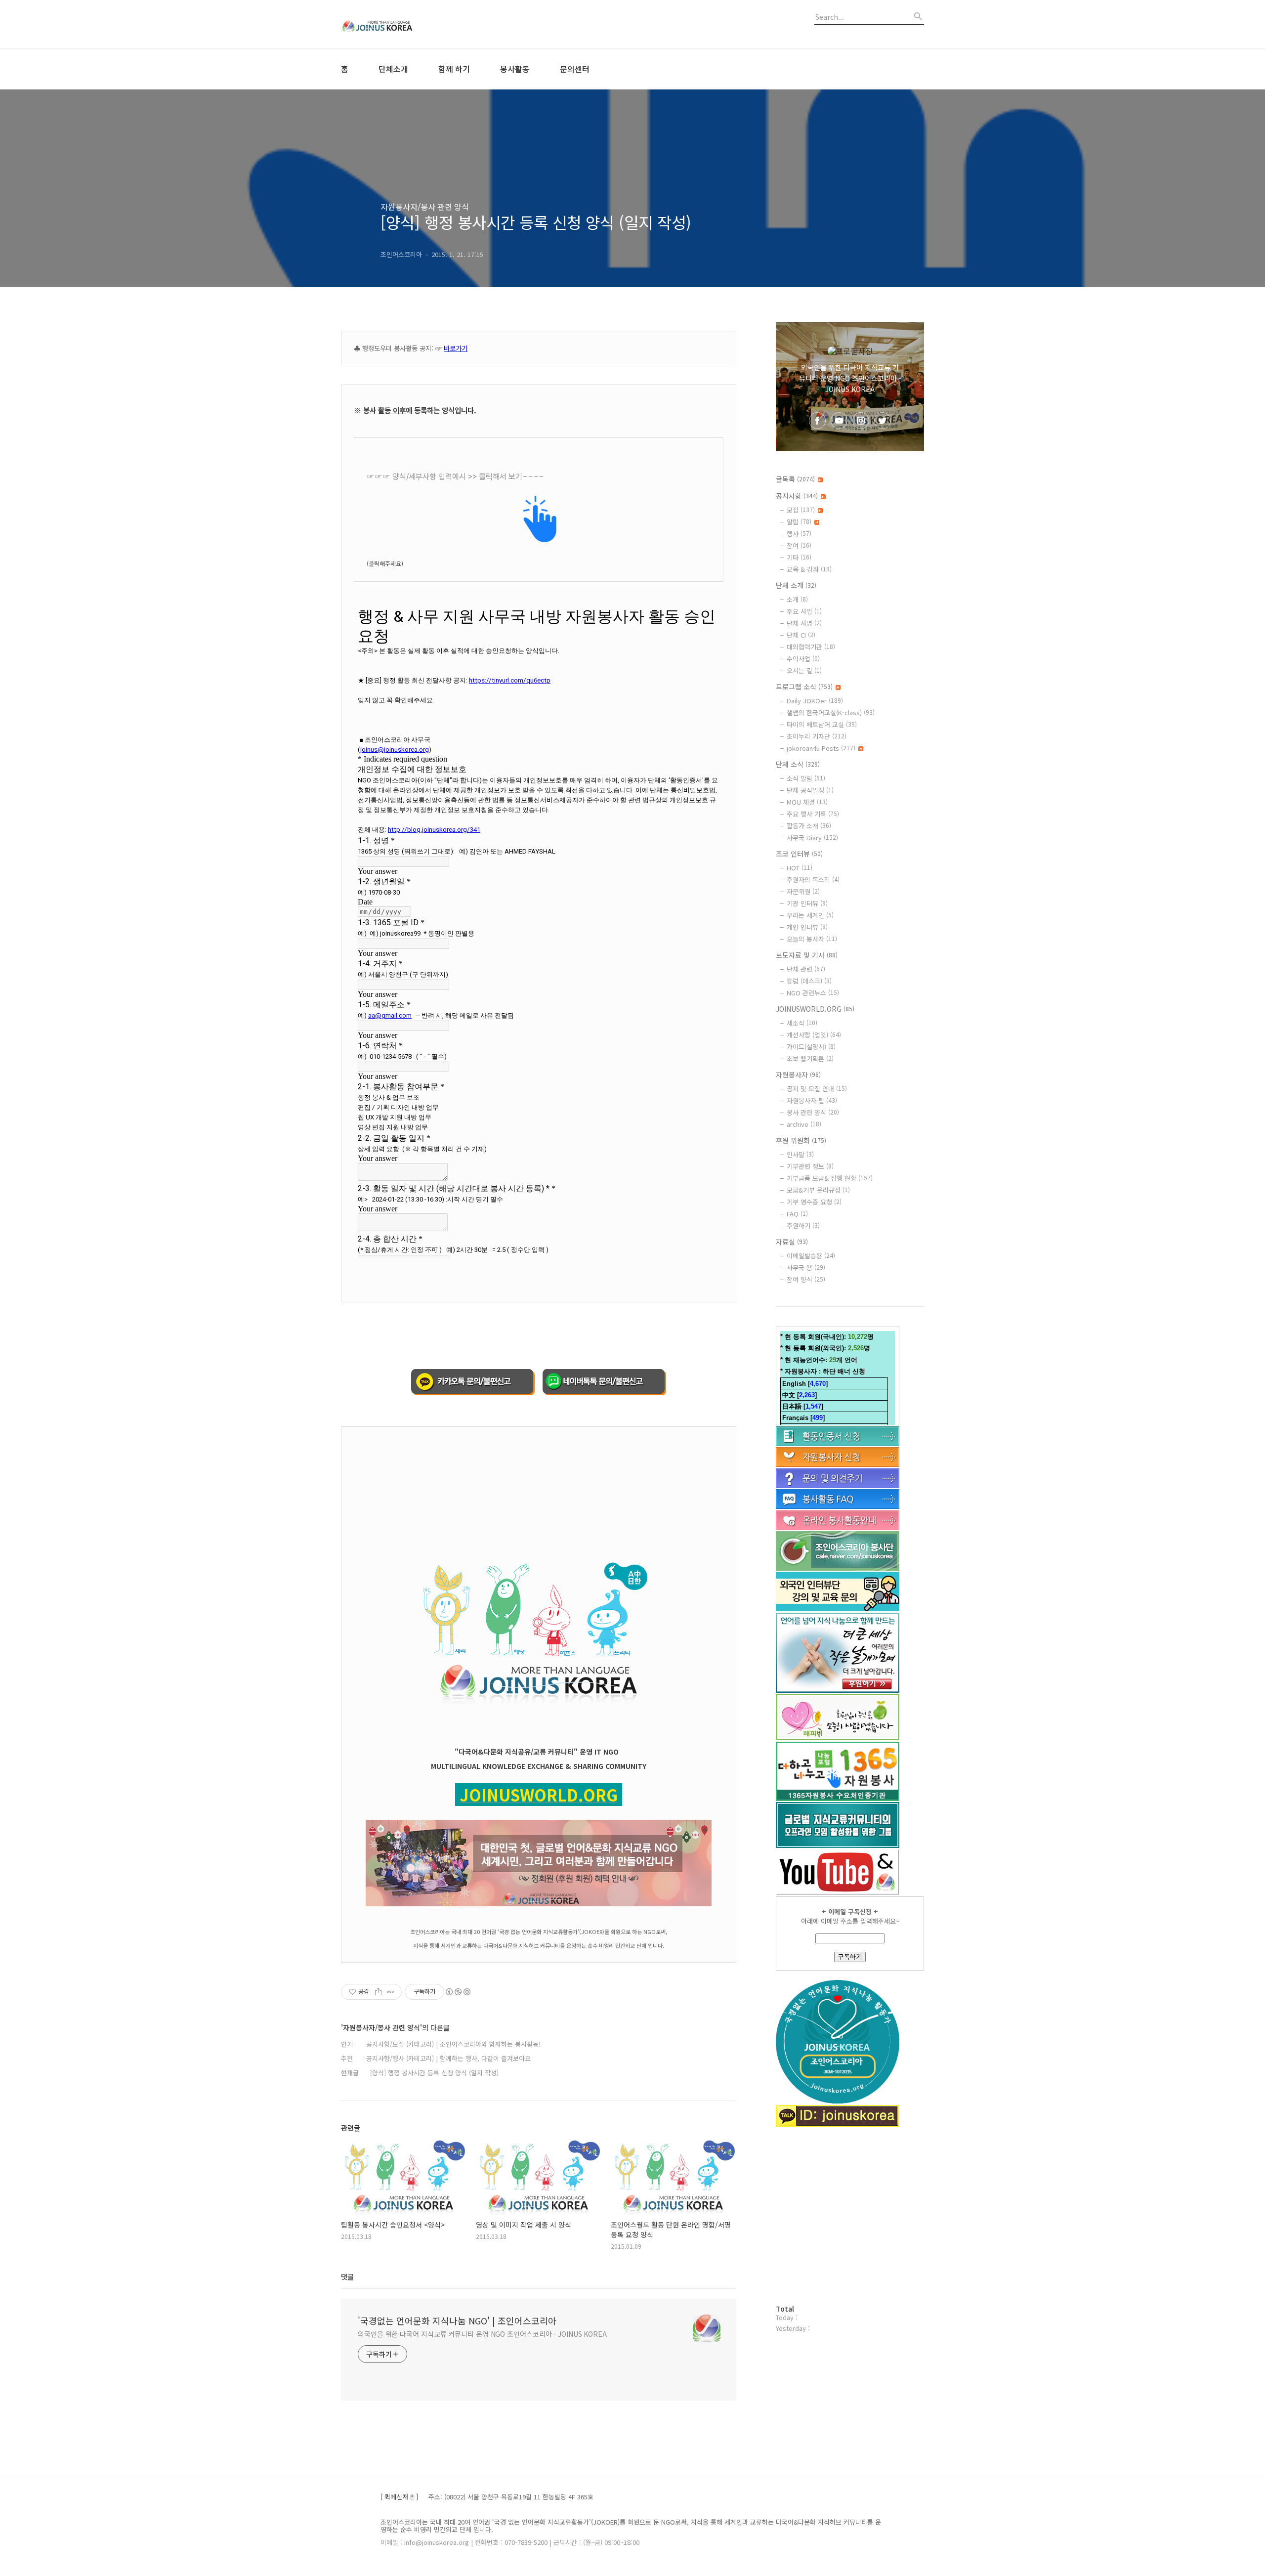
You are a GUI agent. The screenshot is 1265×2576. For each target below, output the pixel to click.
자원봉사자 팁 (812, 1100)
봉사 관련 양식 (813, 1112)
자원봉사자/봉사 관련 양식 (425, 207)
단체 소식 (798, 764)
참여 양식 (806, 1279)
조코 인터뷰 (799, 854)
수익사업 (803, 659)
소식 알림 (806, 778)
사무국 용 (806, 1267)
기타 (799, 557)
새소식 (802, 1023)
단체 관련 (806, 969)
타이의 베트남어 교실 (822, 724)
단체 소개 (796, 585)
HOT (800, 868)
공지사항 (797, 496)
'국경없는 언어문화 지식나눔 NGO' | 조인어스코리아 (457, 2320)
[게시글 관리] (391, 1992)
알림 (799, 522)
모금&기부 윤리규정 (818, 1190)
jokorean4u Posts (821, 748)
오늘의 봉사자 (812, 939)
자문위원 (803, 891)
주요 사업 (804, 611)
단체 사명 (804, 623)
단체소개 (393, 69)
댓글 (347, 2276)
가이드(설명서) (811, 1047)
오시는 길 (804, 670)
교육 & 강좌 (809, 569)
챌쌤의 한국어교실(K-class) (831, 712)
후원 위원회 (801, 1140)
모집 (801, 510)
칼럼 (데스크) (809, 981)
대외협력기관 (811, 647)
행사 (799, 534)
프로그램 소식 (804, 687)
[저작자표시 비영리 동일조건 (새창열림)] (458, 1992)
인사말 (800, 1154)
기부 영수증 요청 (814, 1202)
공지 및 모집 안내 (817, 1089)
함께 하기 (454, 69)
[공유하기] (378, 1992)
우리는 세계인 (810, 915)
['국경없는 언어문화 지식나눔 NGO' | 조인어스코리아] (395, 24)
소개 (797, 599)
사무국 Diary (812, 837)
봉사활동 (515, 69)
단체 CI (801, 635)
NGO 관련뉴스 (813, 993)
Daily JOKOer (815, 701)
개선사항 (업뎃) (814, 1035)
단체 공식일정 (810, 790)
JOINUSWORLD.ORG (815, 1009)
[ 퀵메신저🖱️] (399, 2497)
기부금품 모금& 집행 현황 (830, 1178)
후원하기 (803, 1225)
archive (804, 1124)
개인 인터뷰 (807, 927)
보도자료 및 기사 (807, 955)
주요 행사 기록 (813, 814)
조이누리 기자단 (817, 736)
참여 (799, 545)
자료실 (792, 1242)
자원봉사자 (798, 1074)
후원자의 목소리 (813, 880)
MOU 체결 (807, 802)
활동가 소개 (809, 826)
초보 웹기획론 (810, 1058)
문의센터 (575, 69)
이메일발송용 (811, 1256)
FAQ (797, 1214)
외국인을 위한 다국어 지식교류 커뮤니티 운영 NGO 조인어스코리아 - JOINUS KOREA (482, 2334)
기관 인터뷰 (807, 903)
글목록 (795, 479)
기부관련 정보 (810, 1166)
